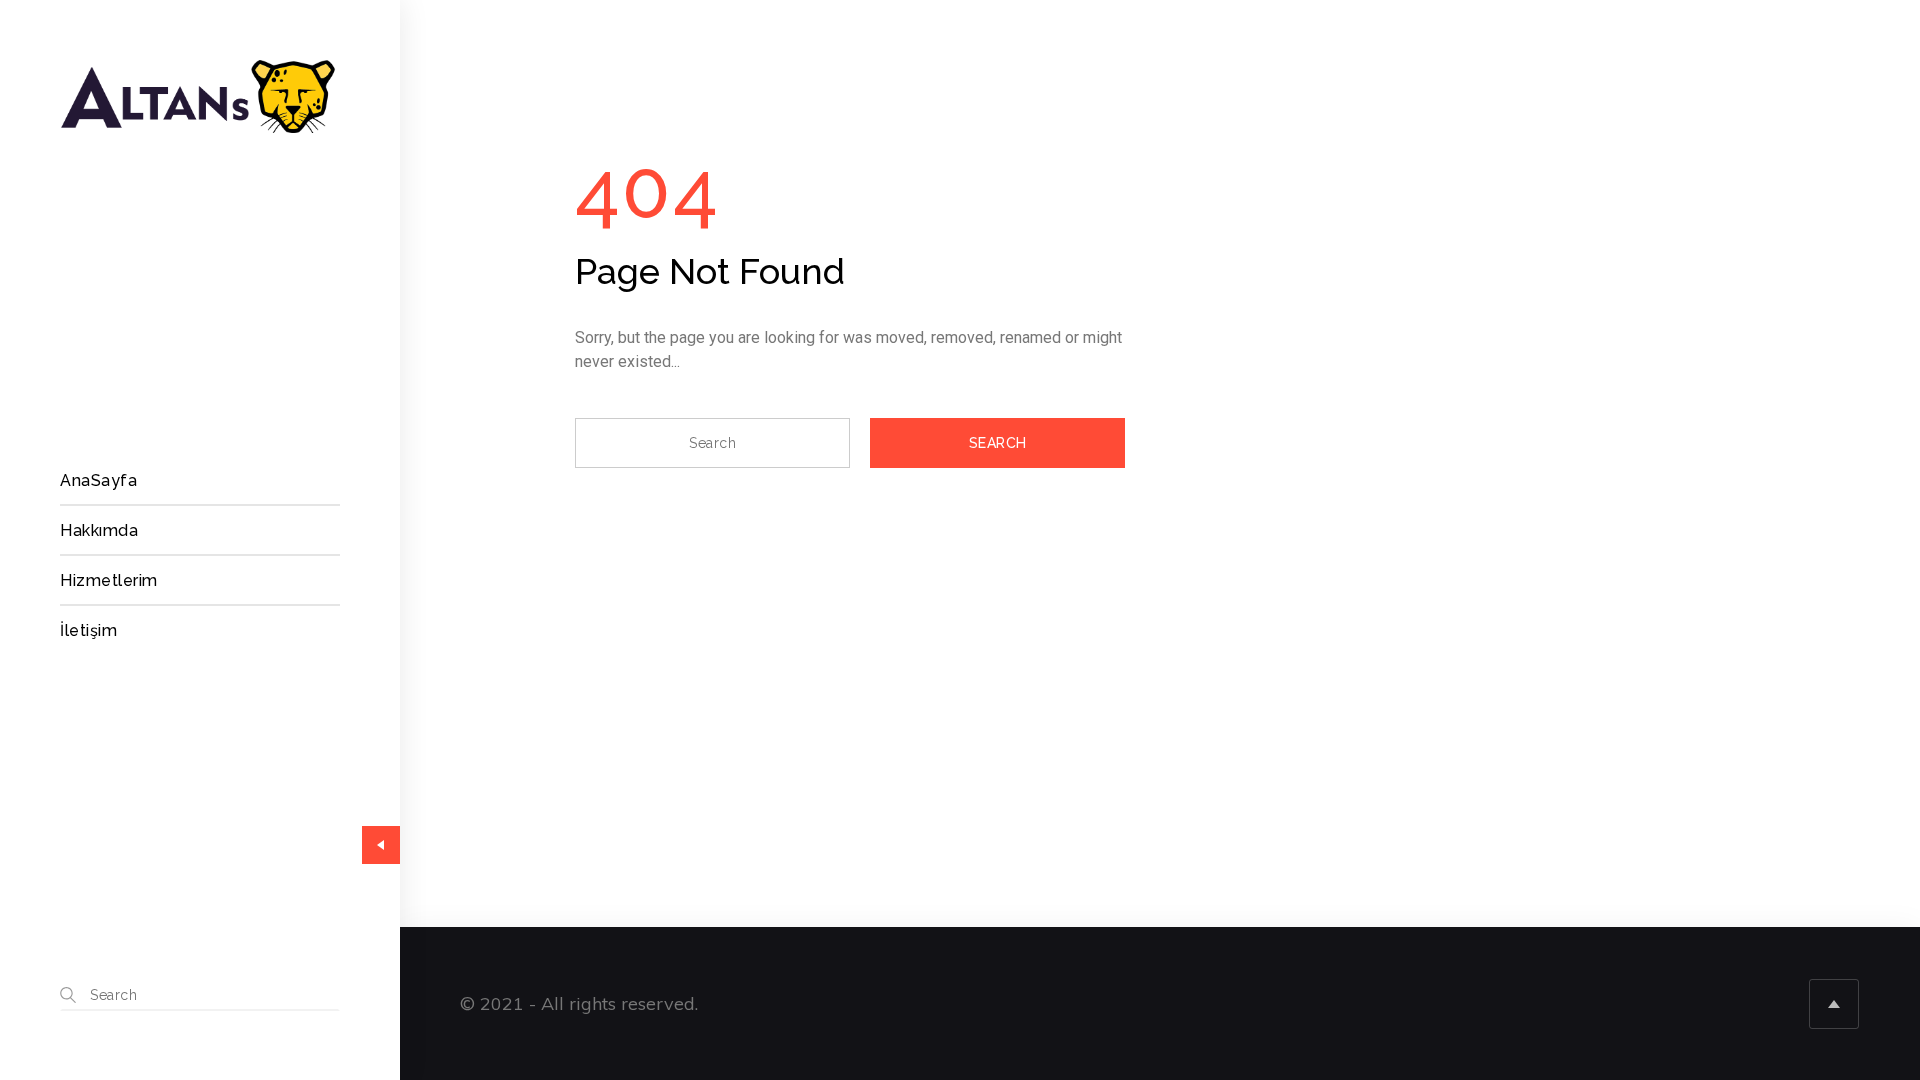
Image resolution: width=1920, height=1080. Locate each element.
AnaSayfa (98, 480)
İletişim (88, 630)
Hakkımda (99, 530)
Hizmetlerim (109, 580)
